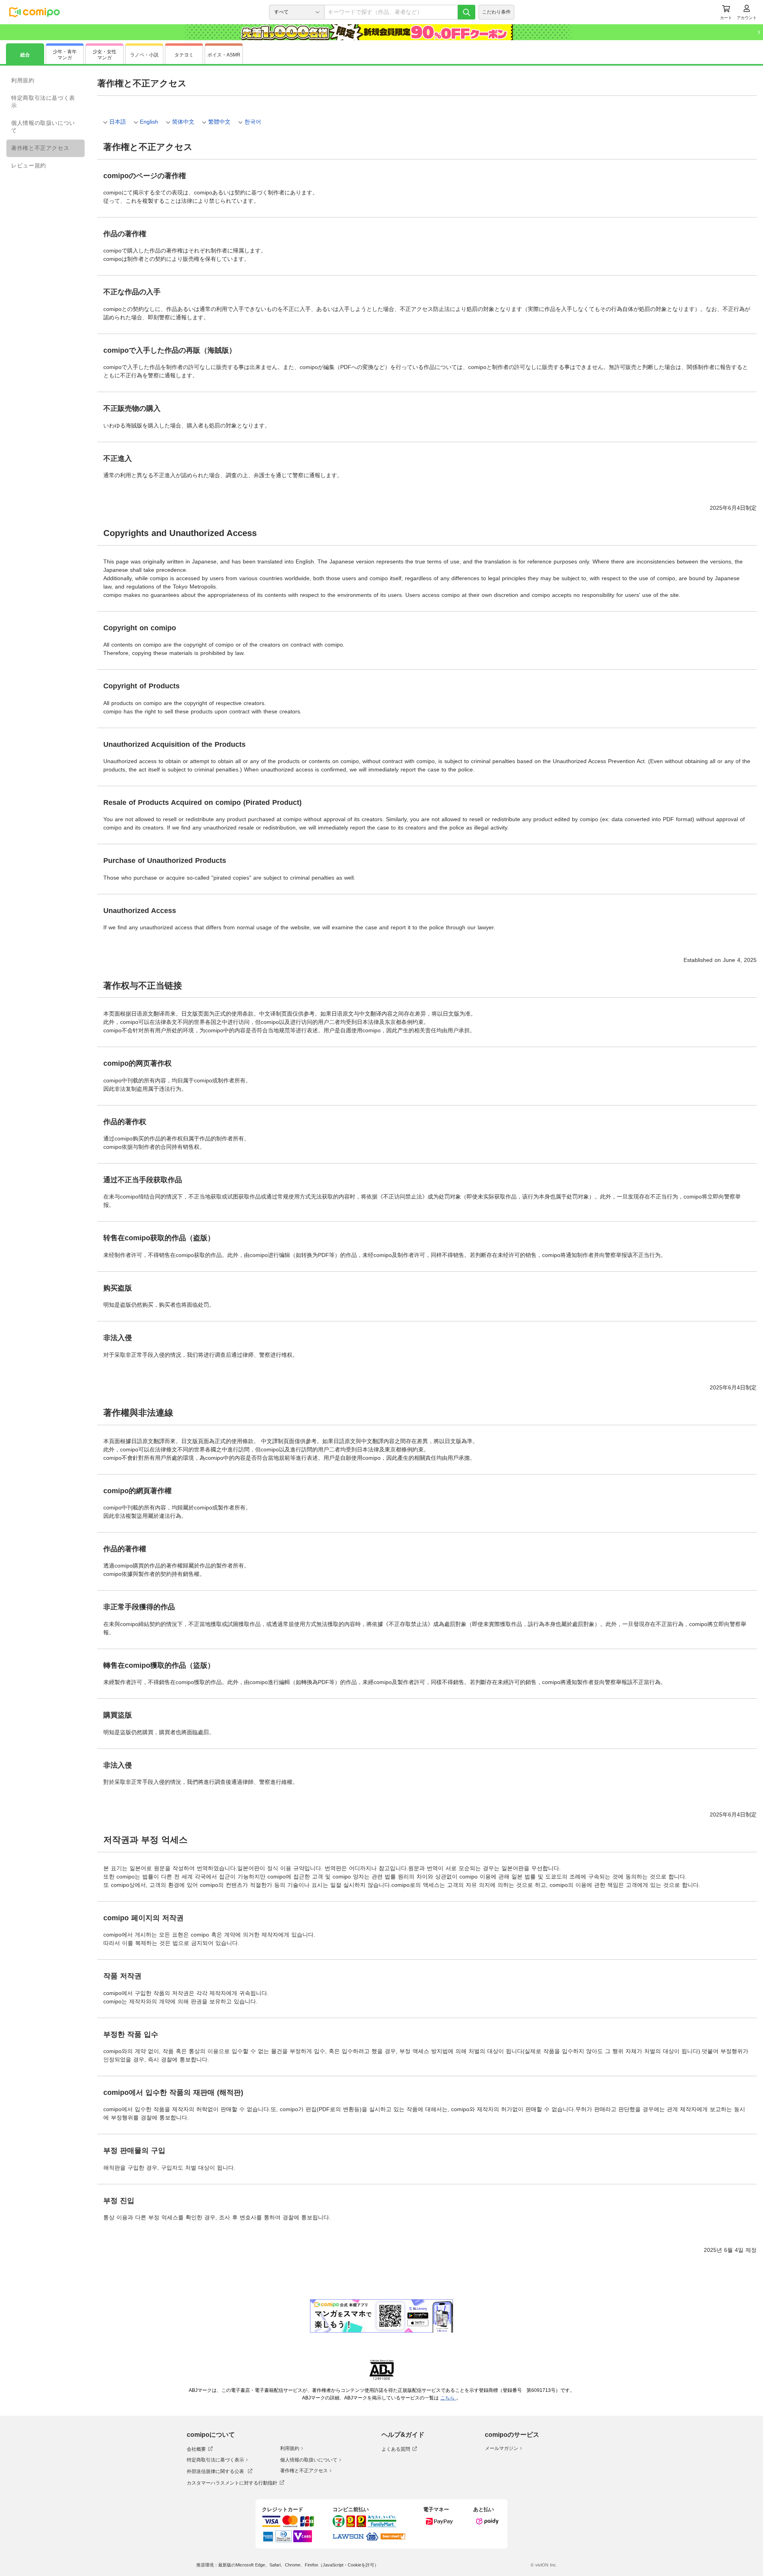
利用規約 (23, 80)
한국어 (253, 122)
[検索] (467, 12)
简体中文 (183, 122)
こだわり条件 (496, 12)
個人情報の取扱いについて (43, 127)
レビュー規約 (29, 165)
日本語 (118, 122)
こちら (448, 2398)
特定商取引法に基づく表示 (43, 102)
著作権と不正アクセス (40, 148)
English (149, 122)
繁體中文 (219, 122)
